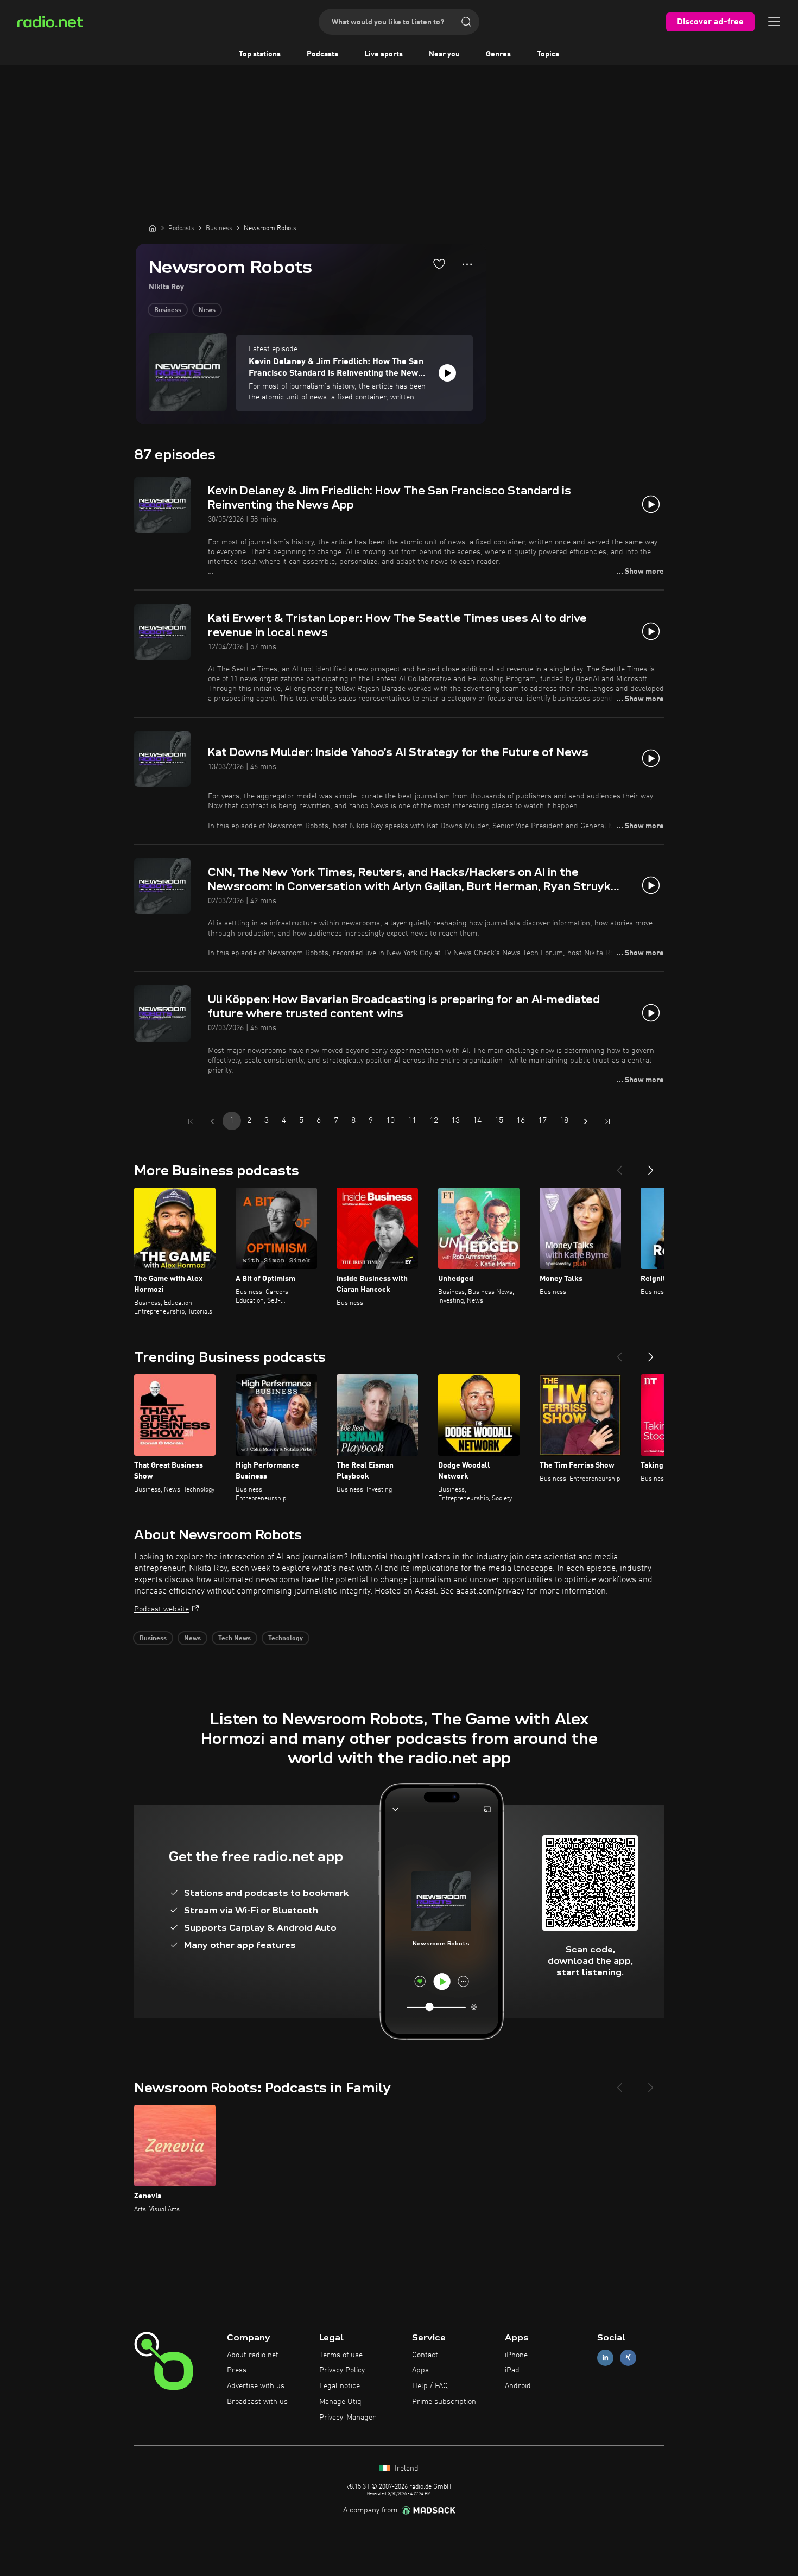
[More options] (467, 264)
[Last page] (607, 1121)
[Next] (651, 1166)
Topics (548, 54)
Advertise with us (256, 2386)
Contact (425, 2355)
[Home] (153, 228)
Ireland (406, 2469)
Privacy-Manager (347, 2418)
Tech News (235, 1639)
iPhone (516, 2355)
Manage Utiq (340, 2402)
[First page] (191, 1121)
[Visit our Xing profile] (628, 2358)
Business (168, 310)
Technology (286, 1639)
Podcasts (322, 54)
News (207, 310)
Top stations (260, 54)
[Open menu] (774, 22)
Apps (420, 2370)
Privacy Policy (342, 2370)
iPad (512, 2370)
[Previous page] (212, 1121)
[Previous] (619, 1166)
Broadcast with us (257, 2402)
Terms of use (341, 2355)
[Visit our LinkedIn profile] (605, 2358)
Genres (498, 54)
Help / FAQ (430, 2386)
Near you (444, 54)
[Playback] (447, 373)
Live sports (384, 54)
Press (237, 2370)
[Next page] (586, 1121)
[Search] (466, 22)
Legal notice (340, 2386)
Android (518, 2386)
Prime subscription (444, 2402)
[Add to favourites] (439, 264)
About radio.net (253, 2355)
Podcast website (161, 1609)
